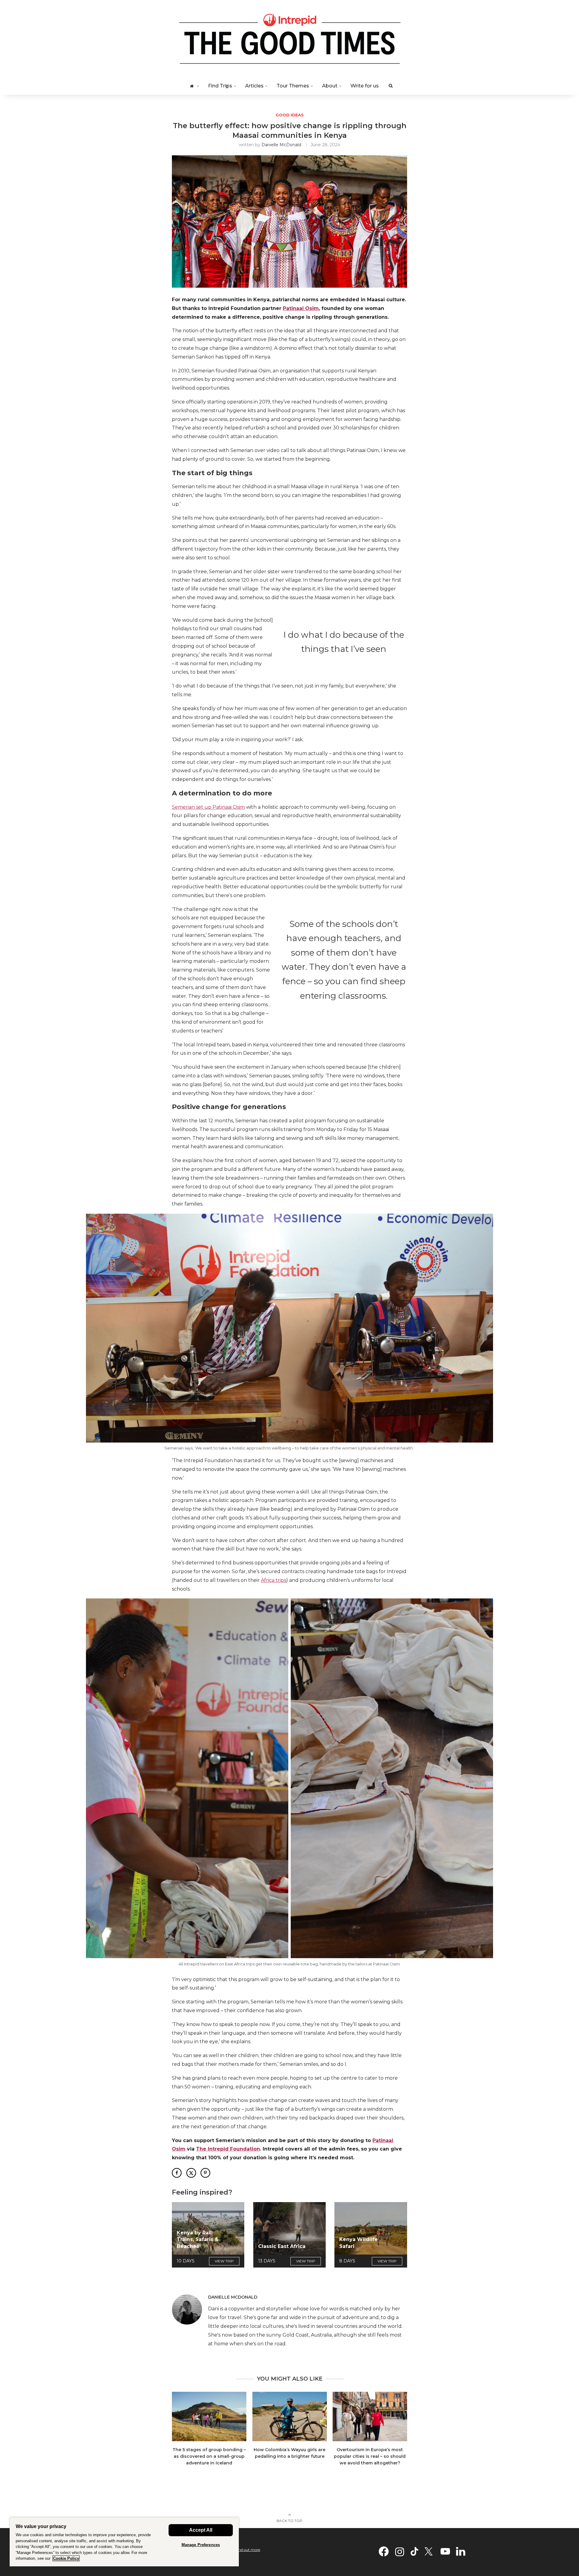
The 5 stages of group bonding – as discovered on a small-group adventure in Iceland (209, 2456)
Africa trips (274, 1580)
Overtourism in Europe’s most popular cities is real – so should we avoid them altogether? (370, 2456)
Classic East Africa (282, 2246)
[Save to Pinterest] (205, 2173)
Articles (254, 86)
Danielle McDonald (281, 145)
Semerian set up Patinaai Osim (208, 807)
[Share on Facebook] (177, 2173)
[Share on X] (191, 2173)
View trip (224, 2261)
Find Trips (220, 86)
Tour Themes (293, 86)
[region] (124, 2542)
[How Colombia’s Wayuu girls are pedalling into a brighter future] (290, 2416)
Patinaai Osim (301, 308)
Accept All (201, 2530)
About (330, 86)
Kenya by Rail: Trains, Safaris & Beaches (198, 2239)
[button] (180, 2432)
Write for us (365, 86)
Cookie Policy (66, 2558)
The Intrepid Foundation (228, 2149)
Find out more (248, 2550)
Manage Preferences (201, 2545)
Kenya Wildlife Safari (359, 2243)
